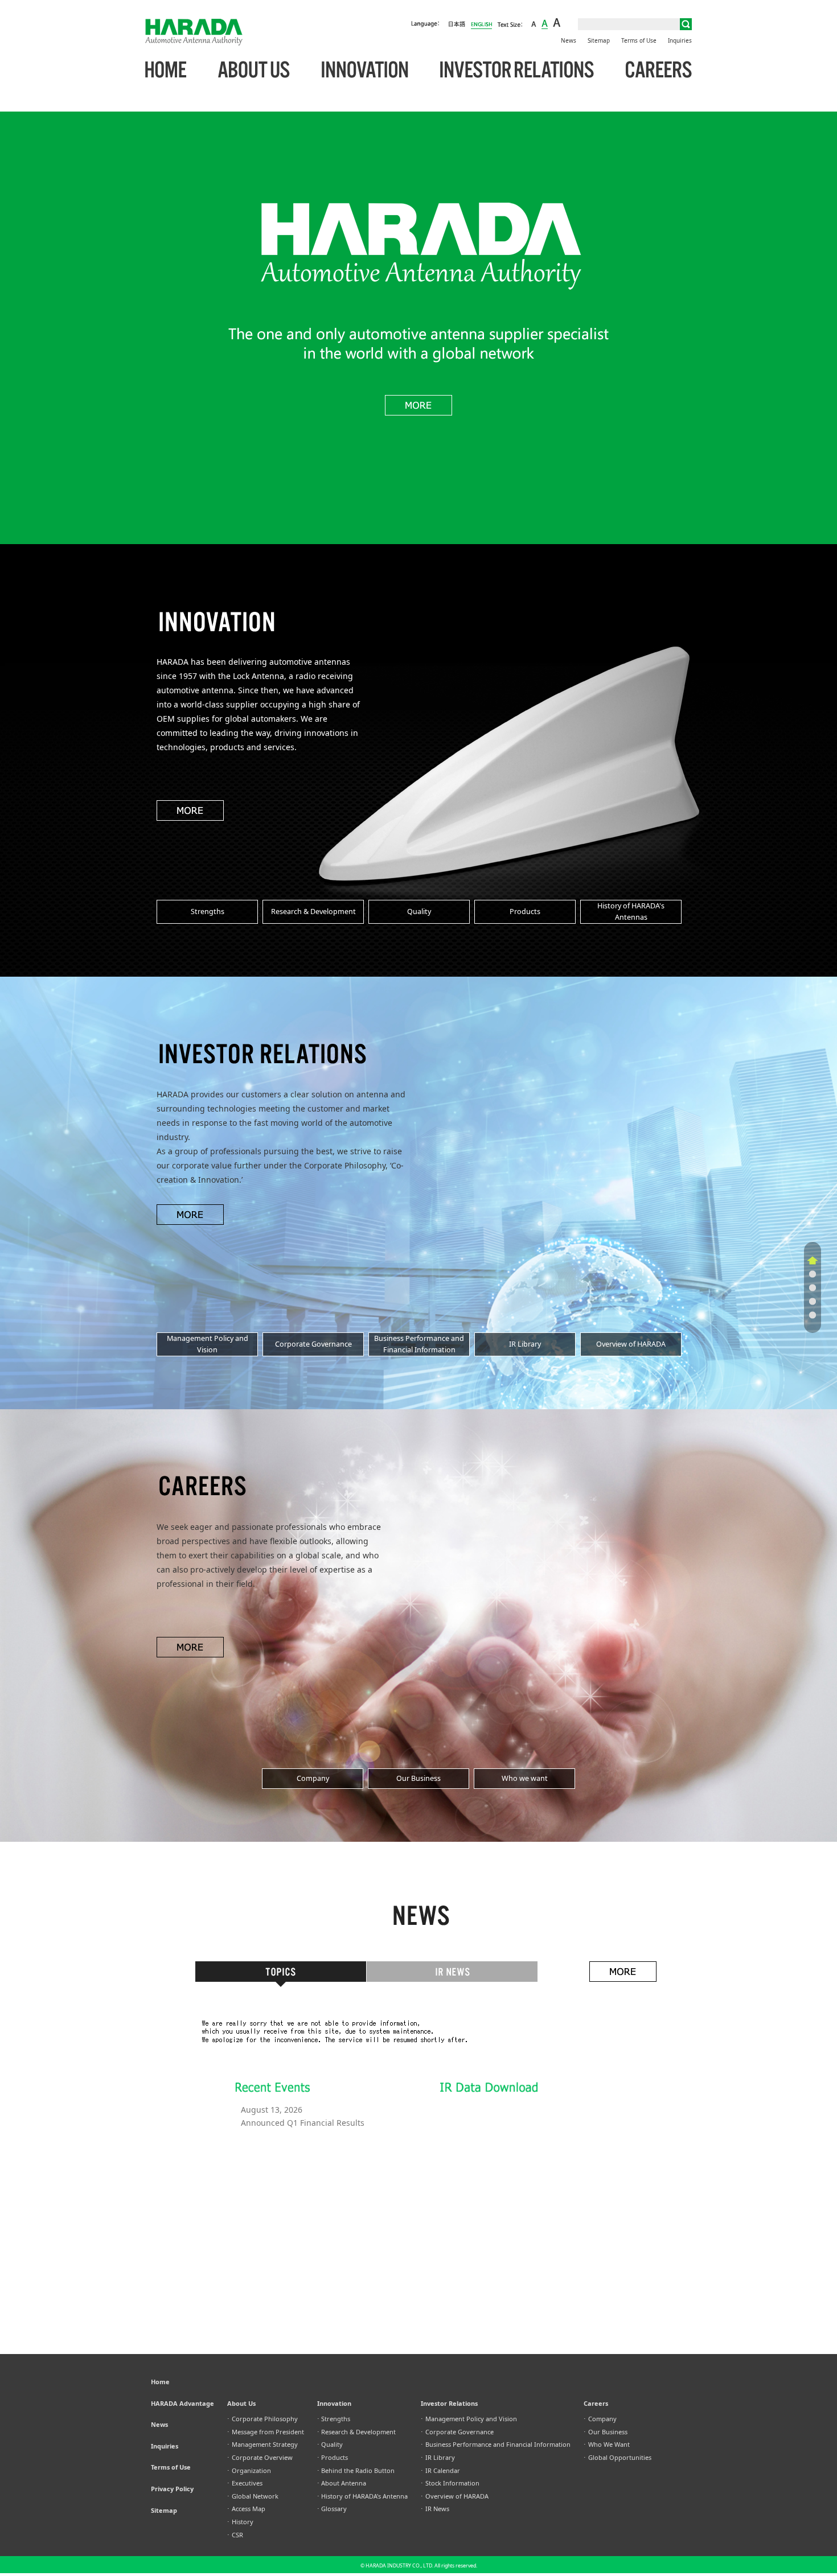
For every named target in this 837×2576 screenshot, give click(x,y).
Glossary (332, 2509)
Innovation (365, 70)
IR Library (438, 2457)
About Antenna (342, 2483)
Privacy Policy (172, 2489)
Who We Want (607, 2444)
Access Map (246, 2509)
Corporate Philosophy (262, 2419)
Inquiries (680, 40)
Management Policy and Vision (469, 2419)
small (534, 24)
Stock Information (450, 2483)
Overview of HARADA (455, 2496)
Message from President (266, 2432)
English (481, 24)
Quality (330, 2444)
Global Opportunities (618, 2457)
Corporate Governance (457, 2432)
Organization (249, 2470)
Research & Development (357, 2432)
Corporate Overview (260, 2457)
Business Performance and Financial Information (496, 2444)
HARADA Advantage (182, 2403)
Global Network (253, 2496)
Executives (245, 2483)
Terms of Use (639, 40)
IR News (435, 2509)
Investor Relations (517, 70)
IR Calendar (440, 2470)
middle (545, 24)
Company (600, 2419)
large (557, 24)
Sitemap (599, 40)
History (240, 2522)
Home (166, 70)
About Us (254, 70)
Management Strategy (262, 2444)
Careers (659, 70)
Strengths (334, 2419)
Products (333, 2457)
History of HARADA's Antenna (363, 2496)
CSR (235, 2535)
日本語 (457, 24)
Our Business (606, 2432)
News (569, 40)
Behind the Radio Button (356, 2470)
